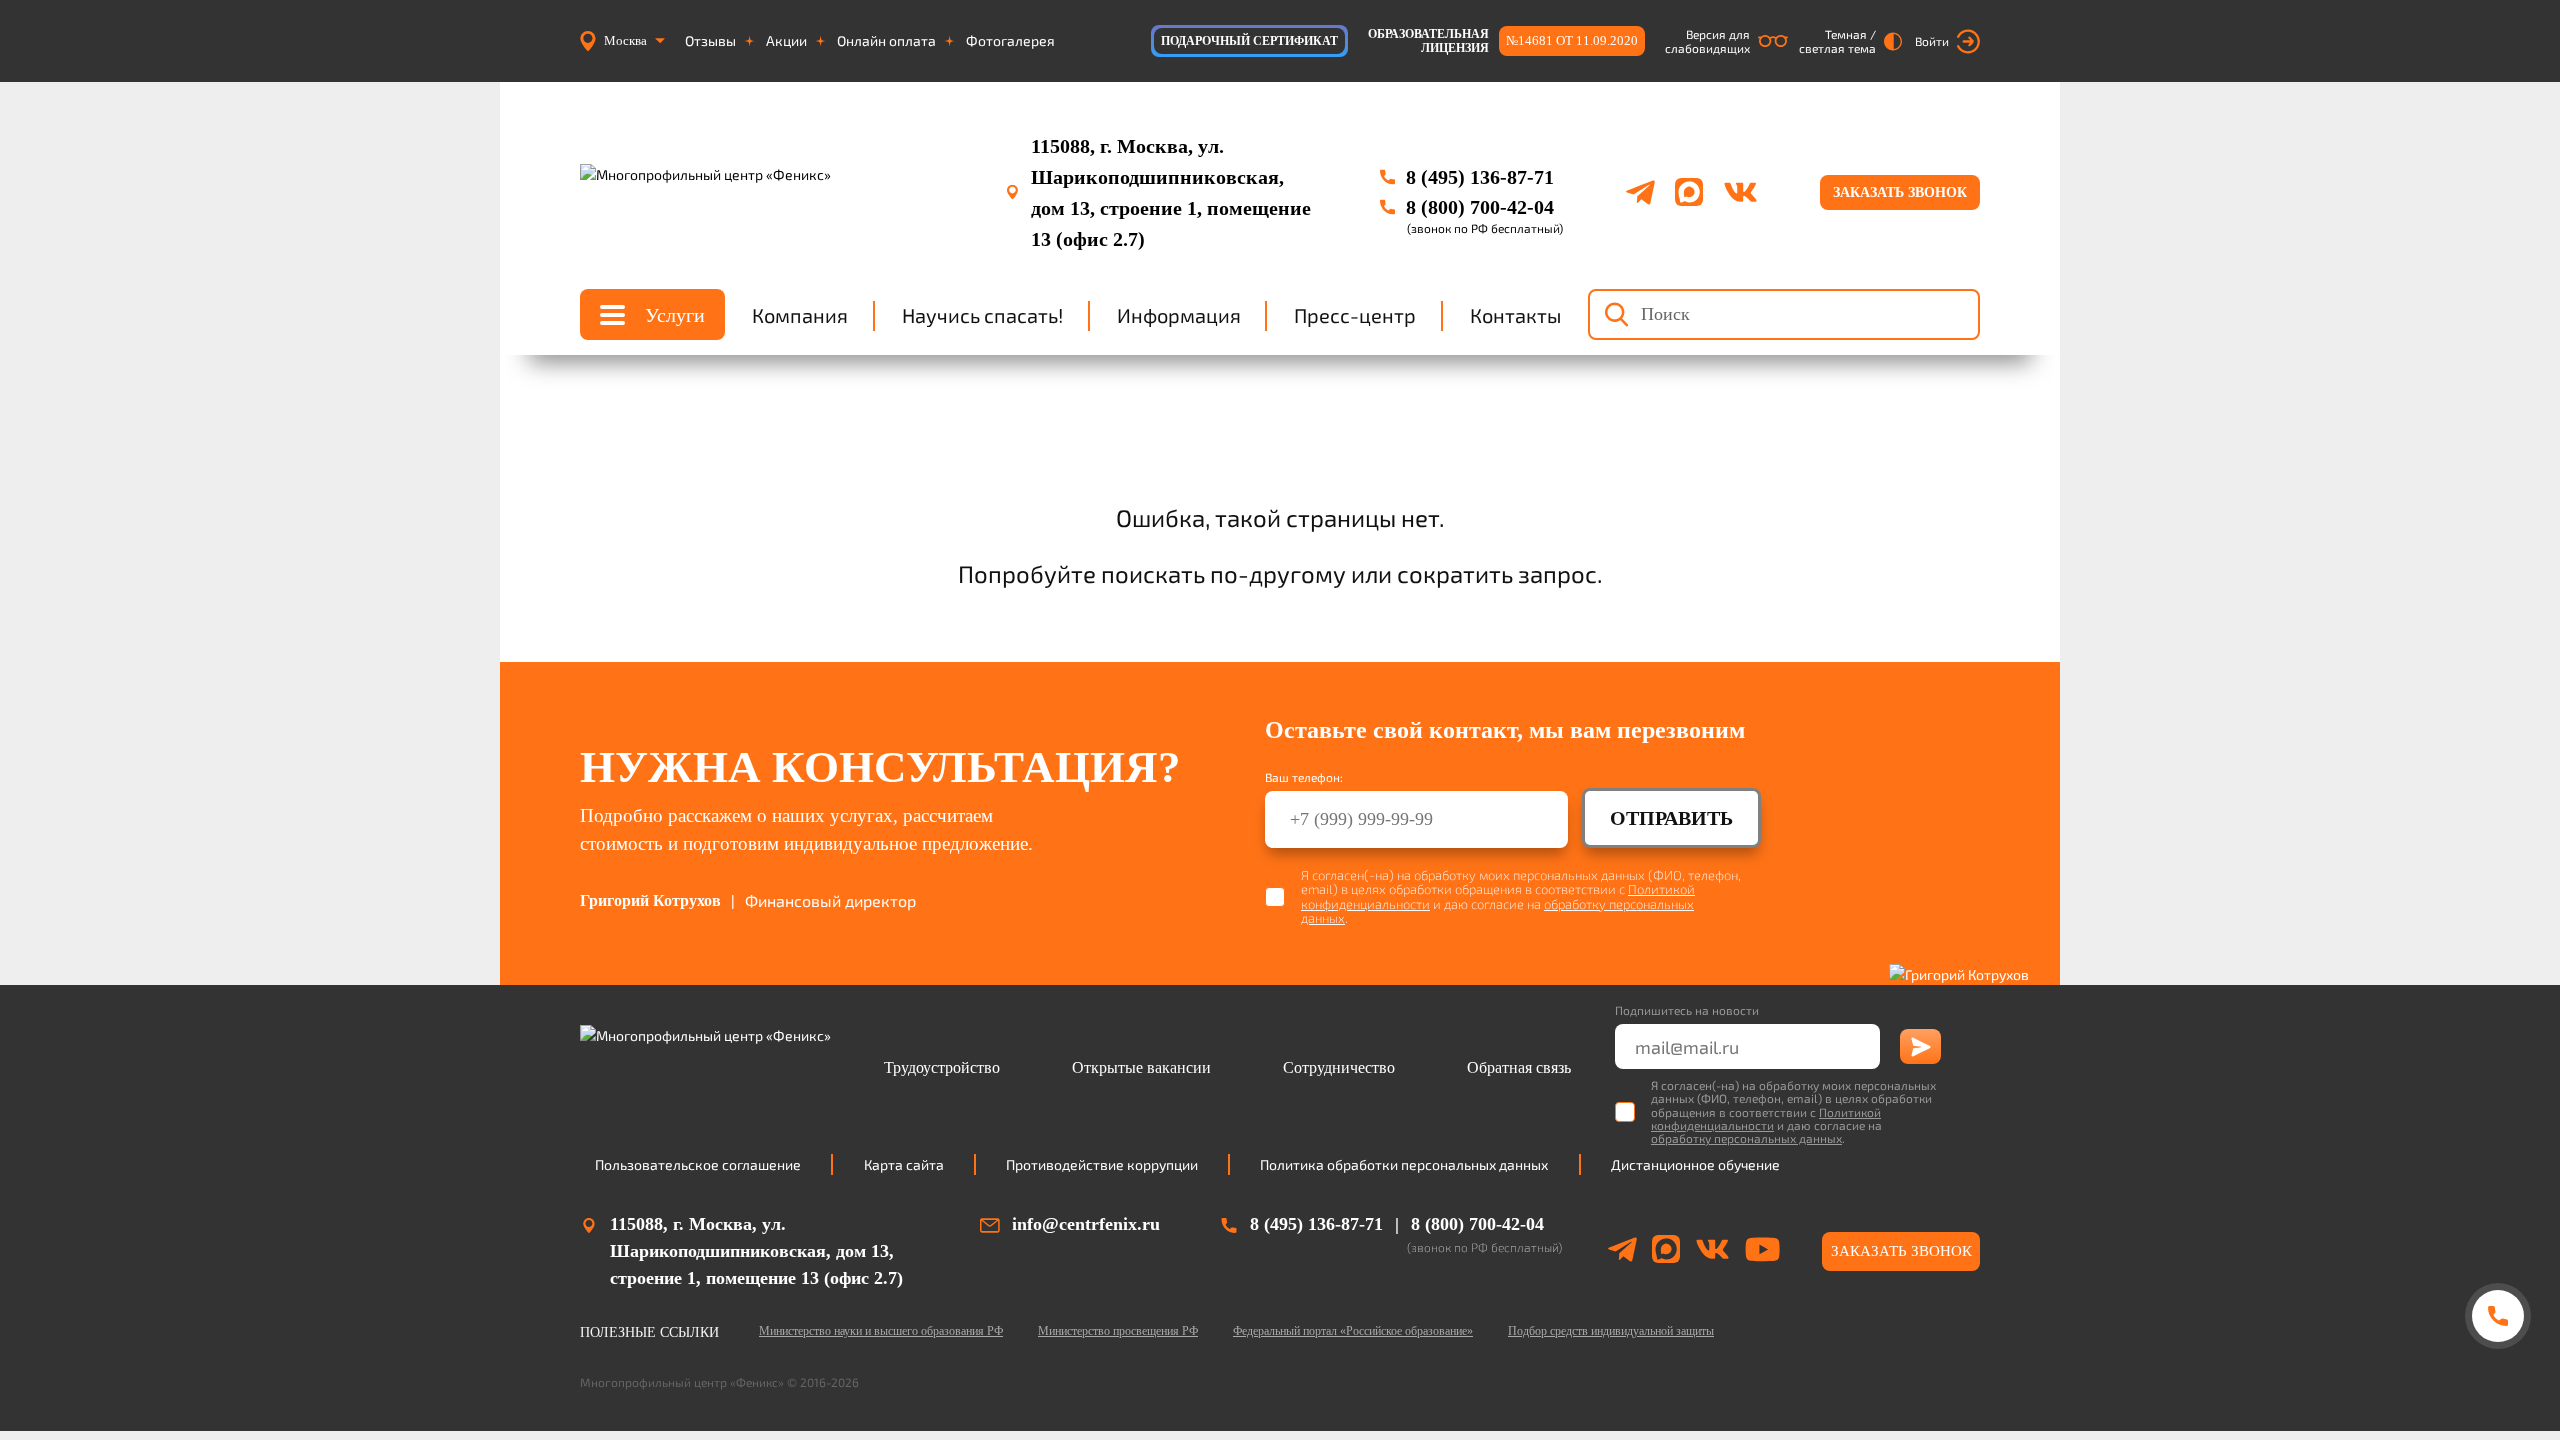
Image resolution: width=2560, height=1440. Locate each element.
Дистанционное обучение (1695, 1164)
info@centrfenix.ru (1086, 1224)
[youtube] (1762, 1252)
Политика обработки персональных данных (1404, 1164)
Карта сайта (904, 1164)
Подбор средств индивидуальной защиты (1611, 1331)
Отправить (1671, 818)
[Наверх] (2497, 1392)
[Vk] (1740, 192)
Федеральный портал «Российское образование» (1353, 1331)
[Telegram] (1640, 192)
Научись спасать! (982, 315)
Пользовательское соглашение (698, 1164)
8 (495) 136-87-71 (1480, 177)
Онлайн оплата (886, 41)
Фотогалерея (1010, 41)
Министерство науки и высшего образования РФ (881, 1331)
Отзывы (710, 41)
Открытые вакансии (1141, 1067)
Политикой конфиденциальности (1766, 1118)
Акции (786, 41)
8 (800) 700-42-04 (1480, 207)
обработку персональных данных (1746, 1138)
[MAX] (1689, 192)
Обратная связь (1519, 1067)
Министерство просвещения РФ (1118, 1331)
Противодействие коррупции (1102, 1164)
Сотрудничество (1339, 1067)
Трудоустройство (942, 1067)
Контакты (1515, 315)
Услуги (675, 315)
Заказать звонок (1900, 192)
